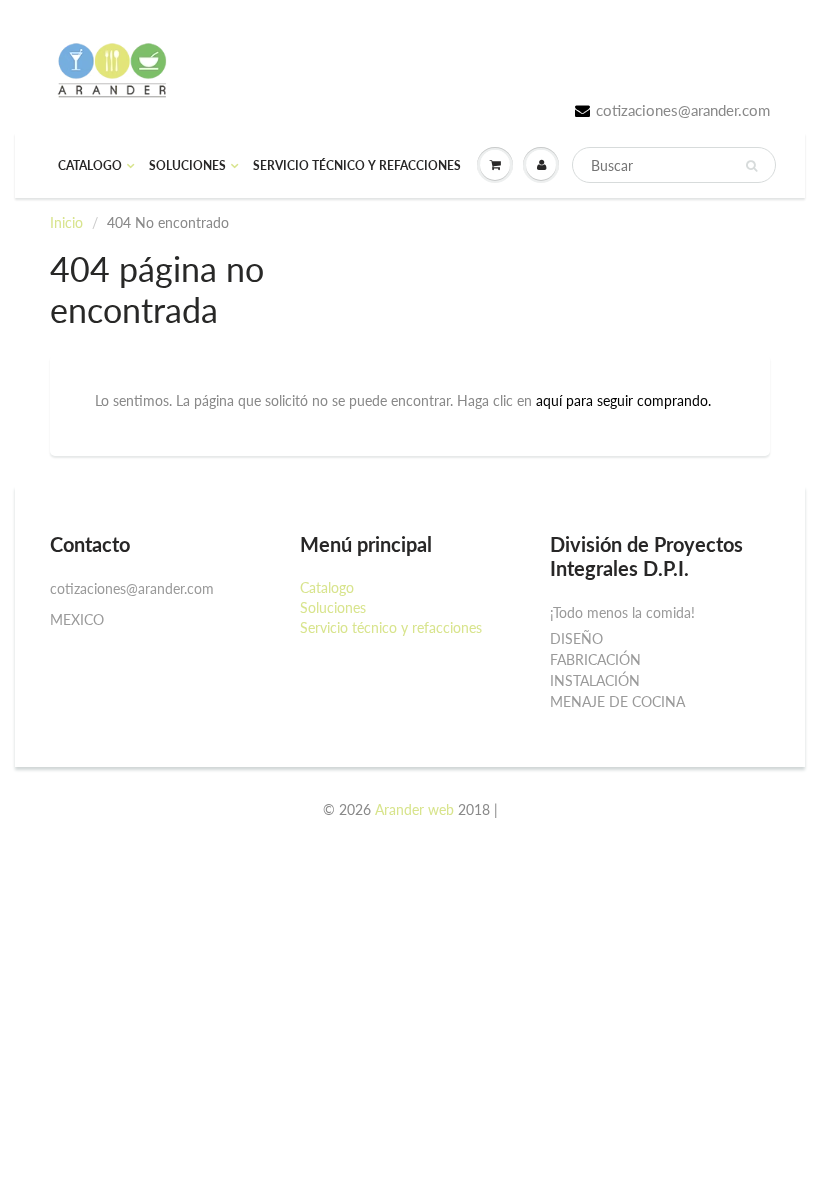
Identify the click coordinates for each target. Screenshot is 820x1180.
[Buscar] (751, 166)
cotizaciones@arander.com (683, 110)
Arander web (414, 809)
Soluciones (187, 165)
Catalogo (90, 165)
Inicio (66, 222)
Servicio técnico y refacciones (357, 165)
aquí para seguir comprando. (623, 400)
